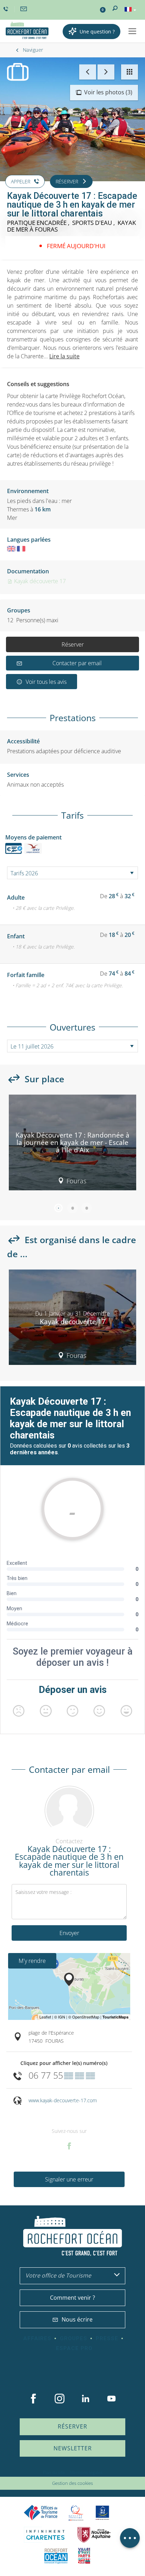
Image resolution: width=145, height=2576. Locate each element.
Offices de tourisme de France (41, 2513)
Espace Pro (74, 2348)
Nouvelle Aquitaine (94, 2535)
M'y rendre (32, 1961)
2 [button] (72, 1208)
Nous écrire (77, 2319)
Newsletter (73, 2448)
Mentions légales (86, 2472)
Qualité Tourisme (76, 2513)
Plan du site (54, 2472)
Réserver (73, 644)
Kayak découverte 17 (39, 581)
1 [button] (58, 1208)
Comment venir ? (72, 2298)
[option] (72, 1145)
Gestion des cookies (72, 2483)
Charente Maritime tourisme (45, 2535)
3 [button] (87, 1208)
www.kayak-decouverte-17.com (63, 2100)
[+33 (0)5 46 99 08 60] (7, 9)
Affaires (37, 2338)
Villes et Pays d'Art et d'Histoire (84, 2556)
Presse (107, 2338)
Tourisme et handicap (103, 2513)
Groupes (74, 2338)
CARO (56, 2556)
